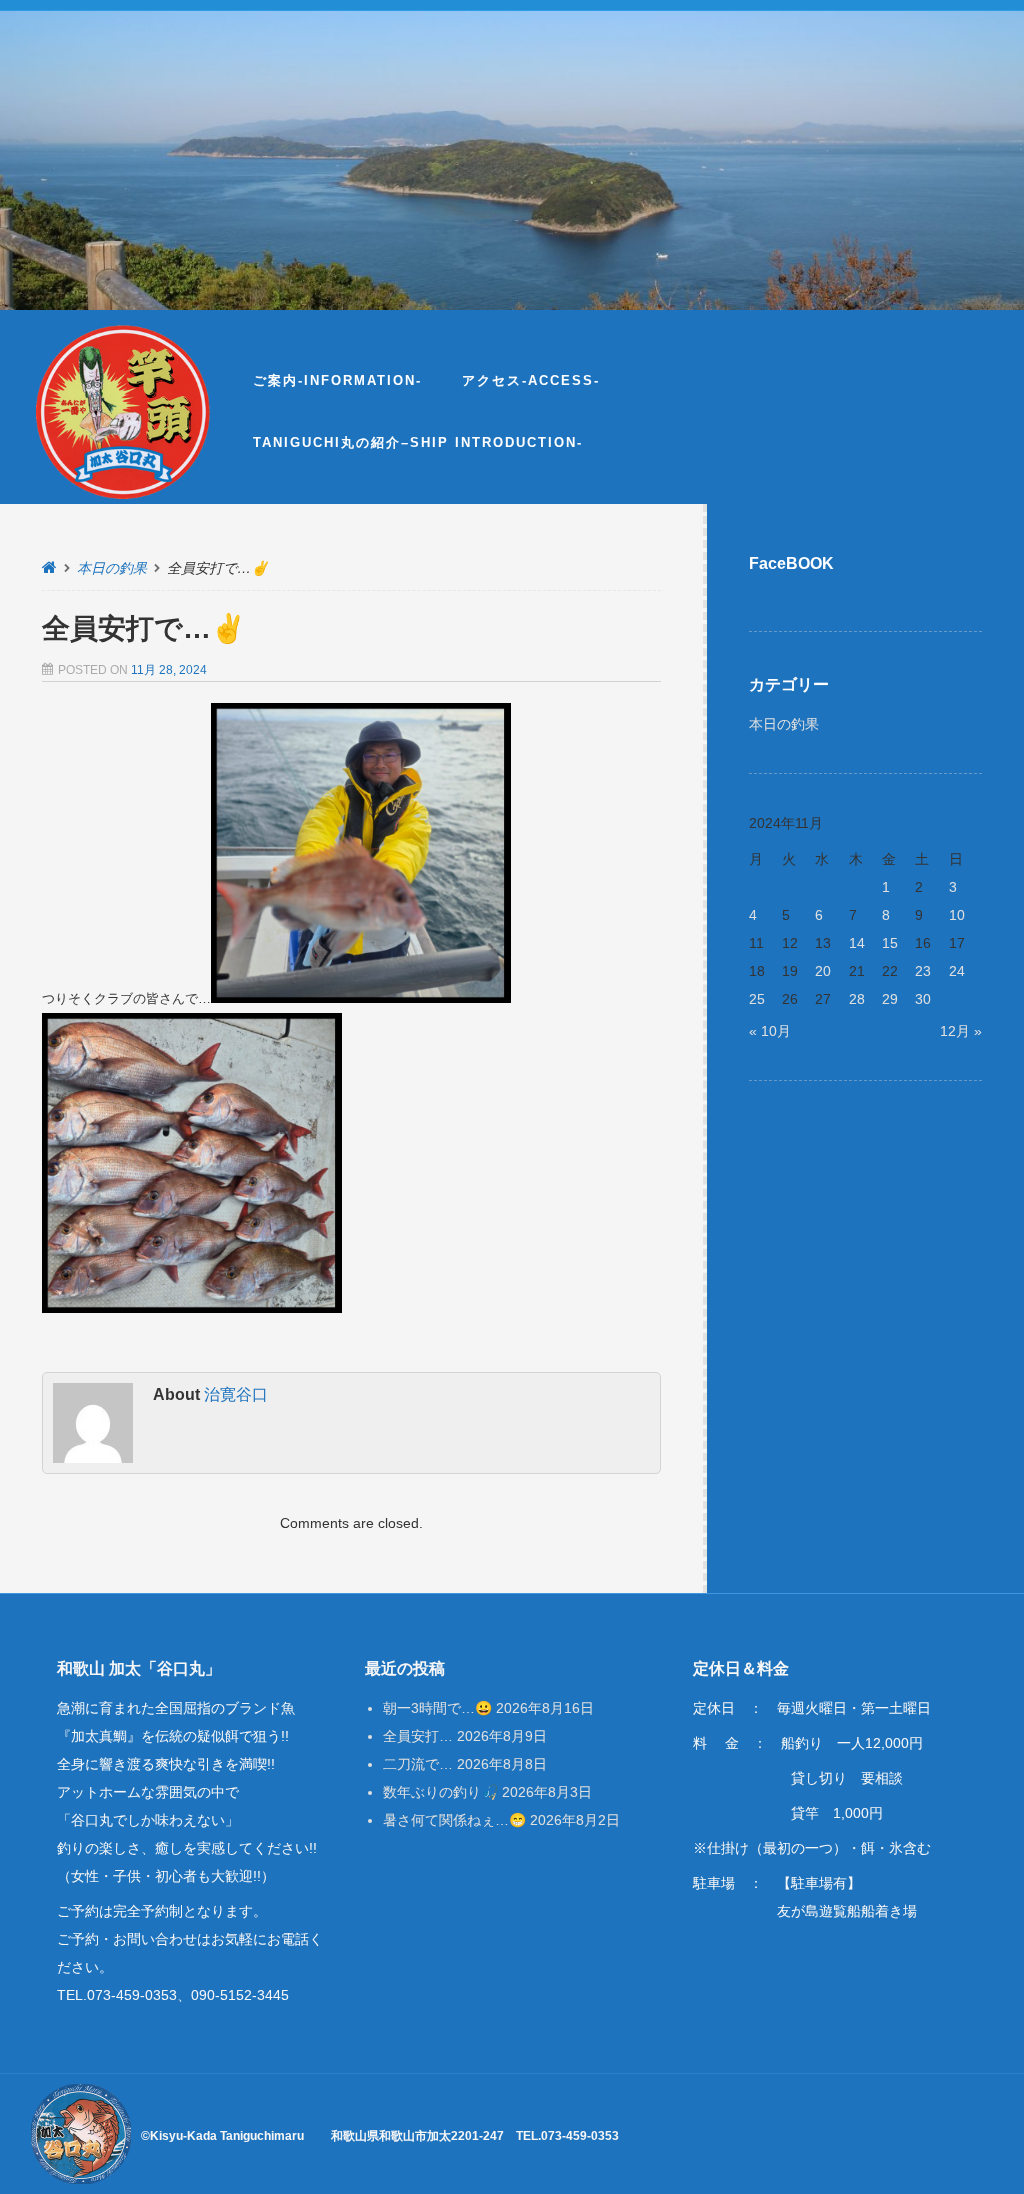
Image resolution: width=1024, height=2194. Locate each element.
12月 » (961, 1031)
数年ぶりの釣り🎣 (440, 1792)
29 (890, 999)
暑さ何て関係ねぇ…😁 (454, 1820)
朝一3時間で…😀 (437, 1708)
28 (857, 999)
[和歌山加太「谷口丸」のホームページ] (123, 412)
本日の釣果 (112, 568)
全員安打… (418, 1736)
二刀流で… (418, 1764)
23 (923, 971)
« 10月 (770, 1031)
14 (857, 943)
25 (757, 999)
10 (957, 915)
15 (890, 943)
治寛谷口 (236, 1394)
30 (923, 999)
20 (823, 971)
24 (957, 971)
